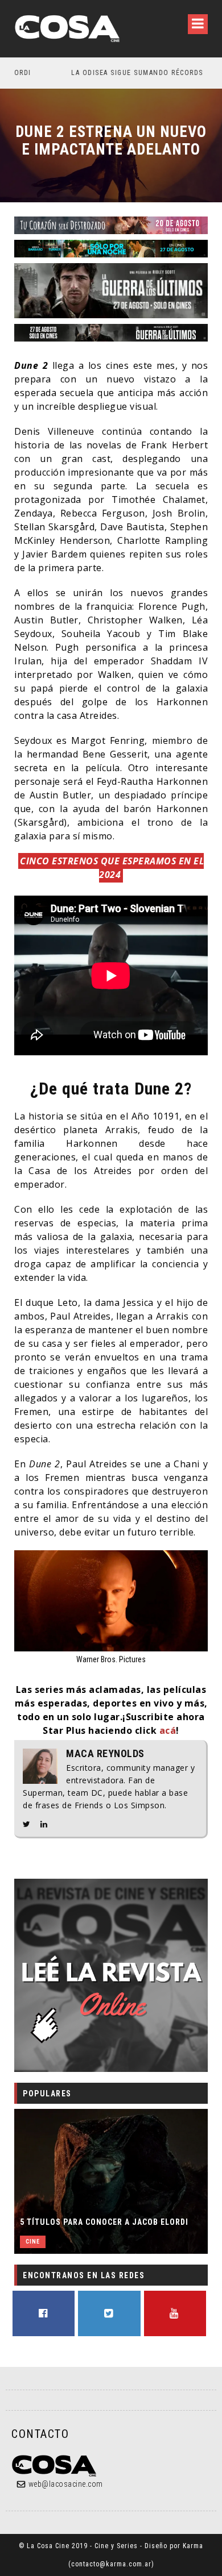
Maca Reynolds (105, 1754)
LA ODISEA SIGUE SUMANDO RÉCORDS (89, 73)
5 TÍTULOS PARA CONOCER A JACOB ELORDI (104, 2222)
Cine (33, 2242)
